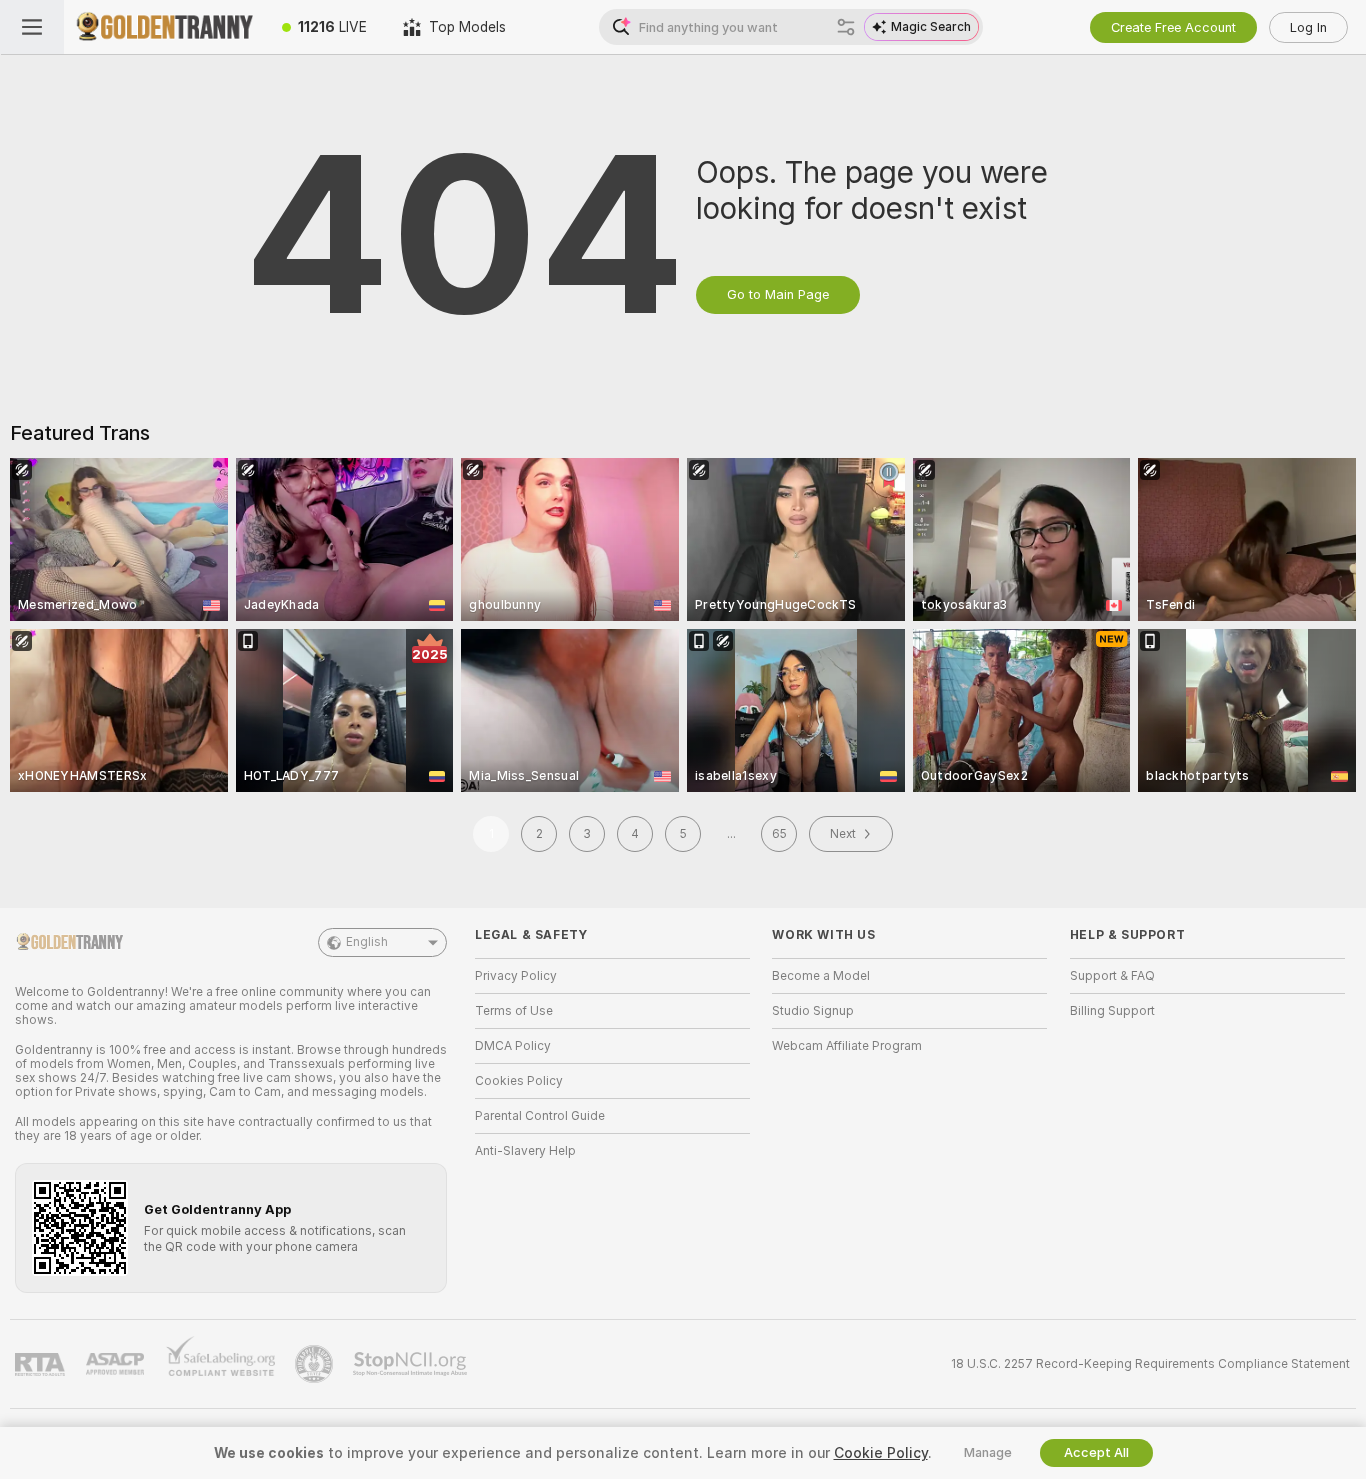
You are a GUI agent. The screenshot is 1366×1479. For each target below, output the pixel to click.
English (367, 942)
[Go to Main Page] (164, 27)
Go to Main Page (778, 294)
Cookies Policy (519, 1081)
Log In (1308, 27)
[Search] (846, 27)
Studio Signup (813, 1011)
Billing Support (1112, 1011)
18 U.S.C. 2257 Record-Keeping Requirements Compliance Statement (1150, 1364)
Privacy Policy (516, 976)
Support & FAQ (1112, 976)
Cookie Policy (881, 1453)
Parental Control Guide (540, 1116)
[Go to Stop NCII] (412, 1364)
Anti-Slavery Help (525, 1151)
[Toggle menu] (32, 27)
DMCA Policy (513, 1046)
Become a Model (821, 976)
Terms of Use (514, 1011)
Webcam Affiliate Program (847, 1046)
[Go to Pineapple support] (316, 1364)
